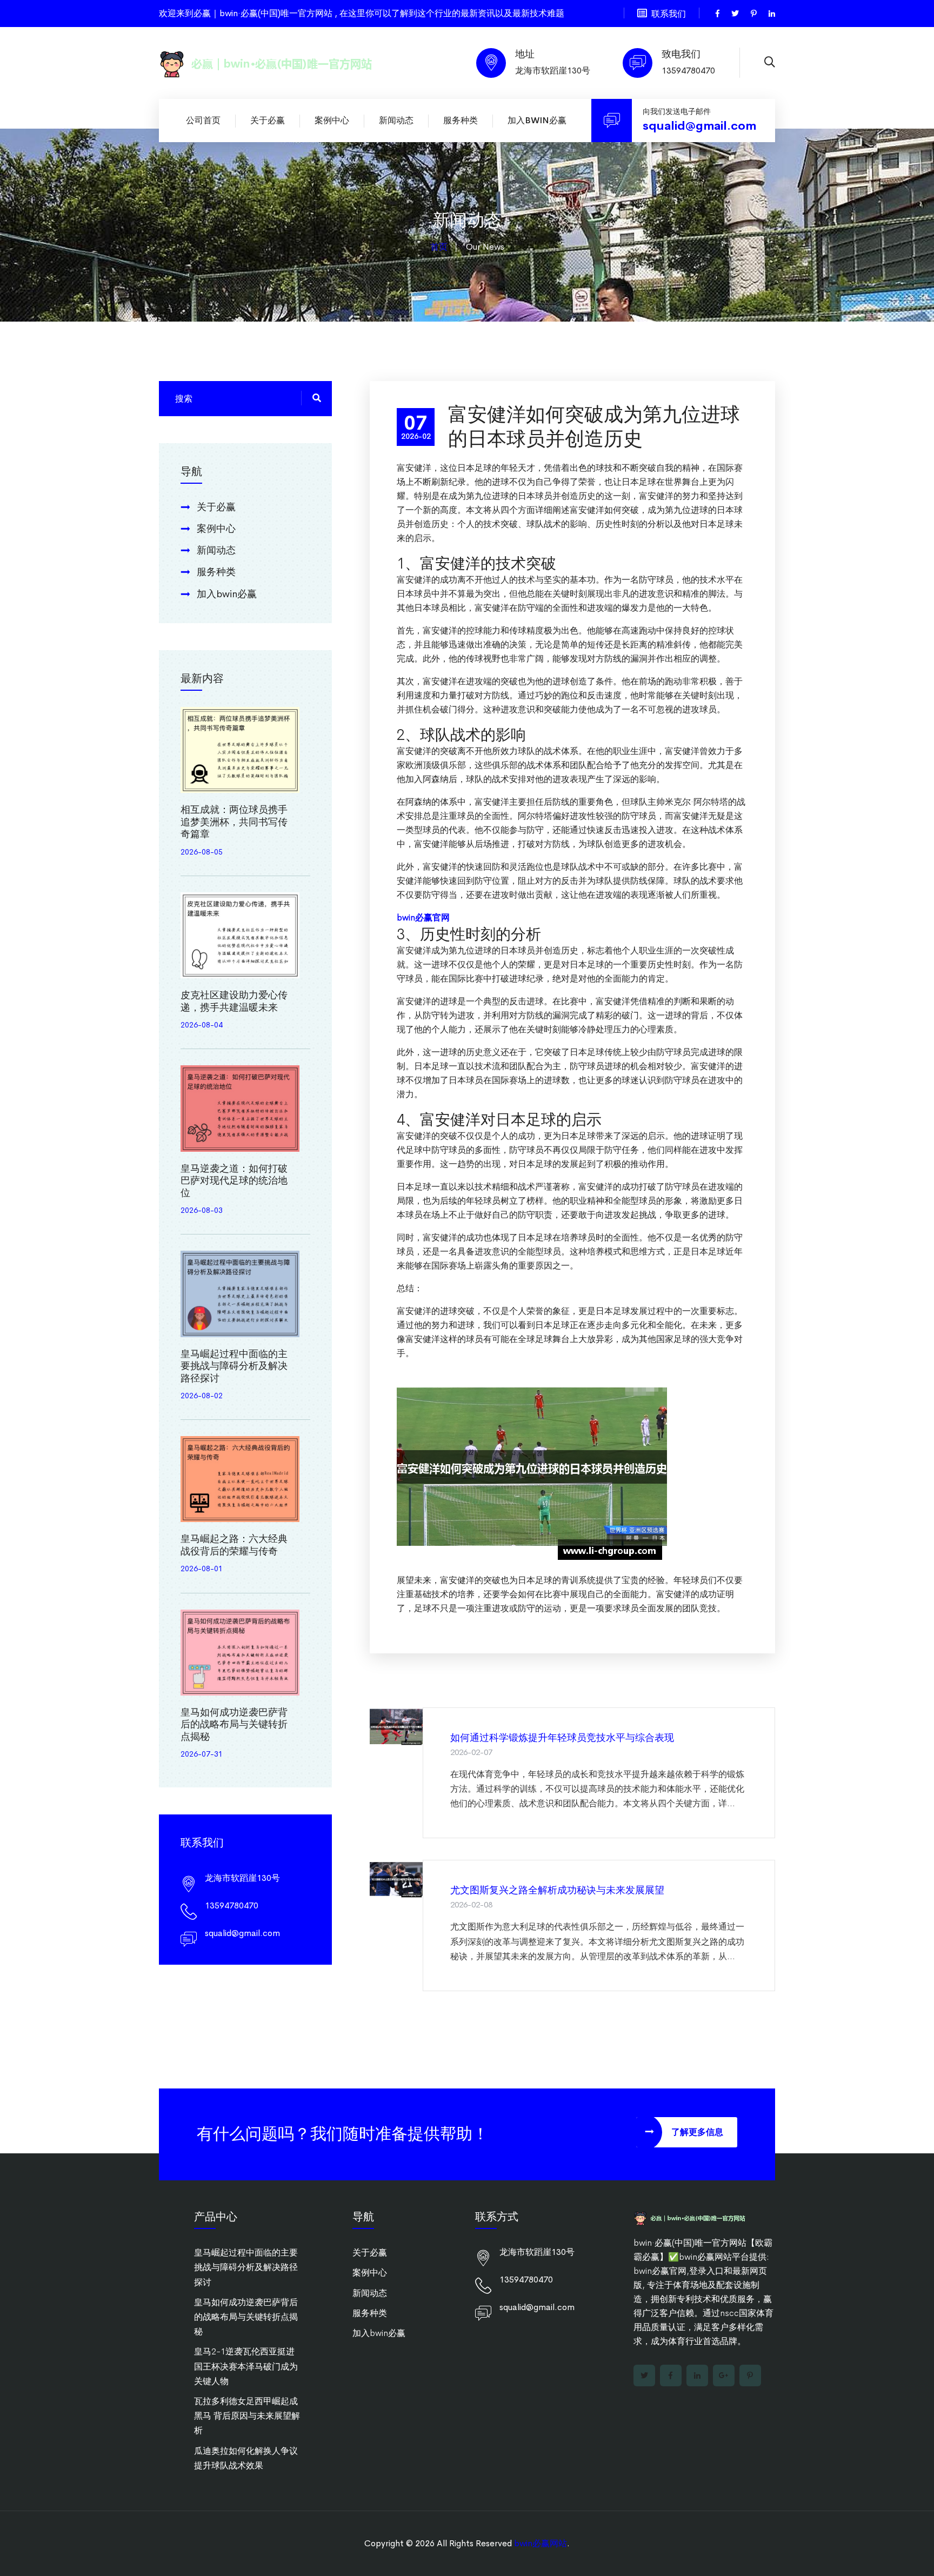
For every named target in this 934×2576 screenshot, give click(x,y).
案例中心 (332, 120)
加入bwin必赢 (537, 120)
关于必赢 (268, 120)
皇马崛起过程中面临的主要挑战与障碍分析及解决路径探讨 (234, 1366)
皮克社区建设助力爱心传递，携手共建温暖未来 (234, 1001)
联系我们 (669, 14)
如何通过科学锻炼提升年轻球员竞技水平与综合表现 (562, 1738)
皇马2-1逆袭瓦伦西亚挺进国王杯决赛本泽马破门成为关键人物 (246, 2366)
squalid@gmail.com (699, 126)
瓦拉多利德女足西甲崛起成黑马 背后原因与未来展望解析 (247, 2416)
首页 (439, 247)
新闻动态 (396, 120)
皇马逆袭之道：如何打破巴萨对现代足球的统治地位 (234, 1181)
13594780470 (688, 71)
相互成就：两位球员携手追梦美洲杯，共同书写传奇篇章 (234, 822)
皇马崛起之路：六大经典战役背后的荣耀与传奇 (234, 1545)
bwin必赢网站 (541, 2543)
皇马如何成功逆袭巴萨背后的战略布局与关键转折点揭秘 (234, 1724)
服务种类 (461, 120)
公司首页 (203, 120)
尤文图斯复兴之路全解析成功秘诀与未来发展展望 (557, 1890)
